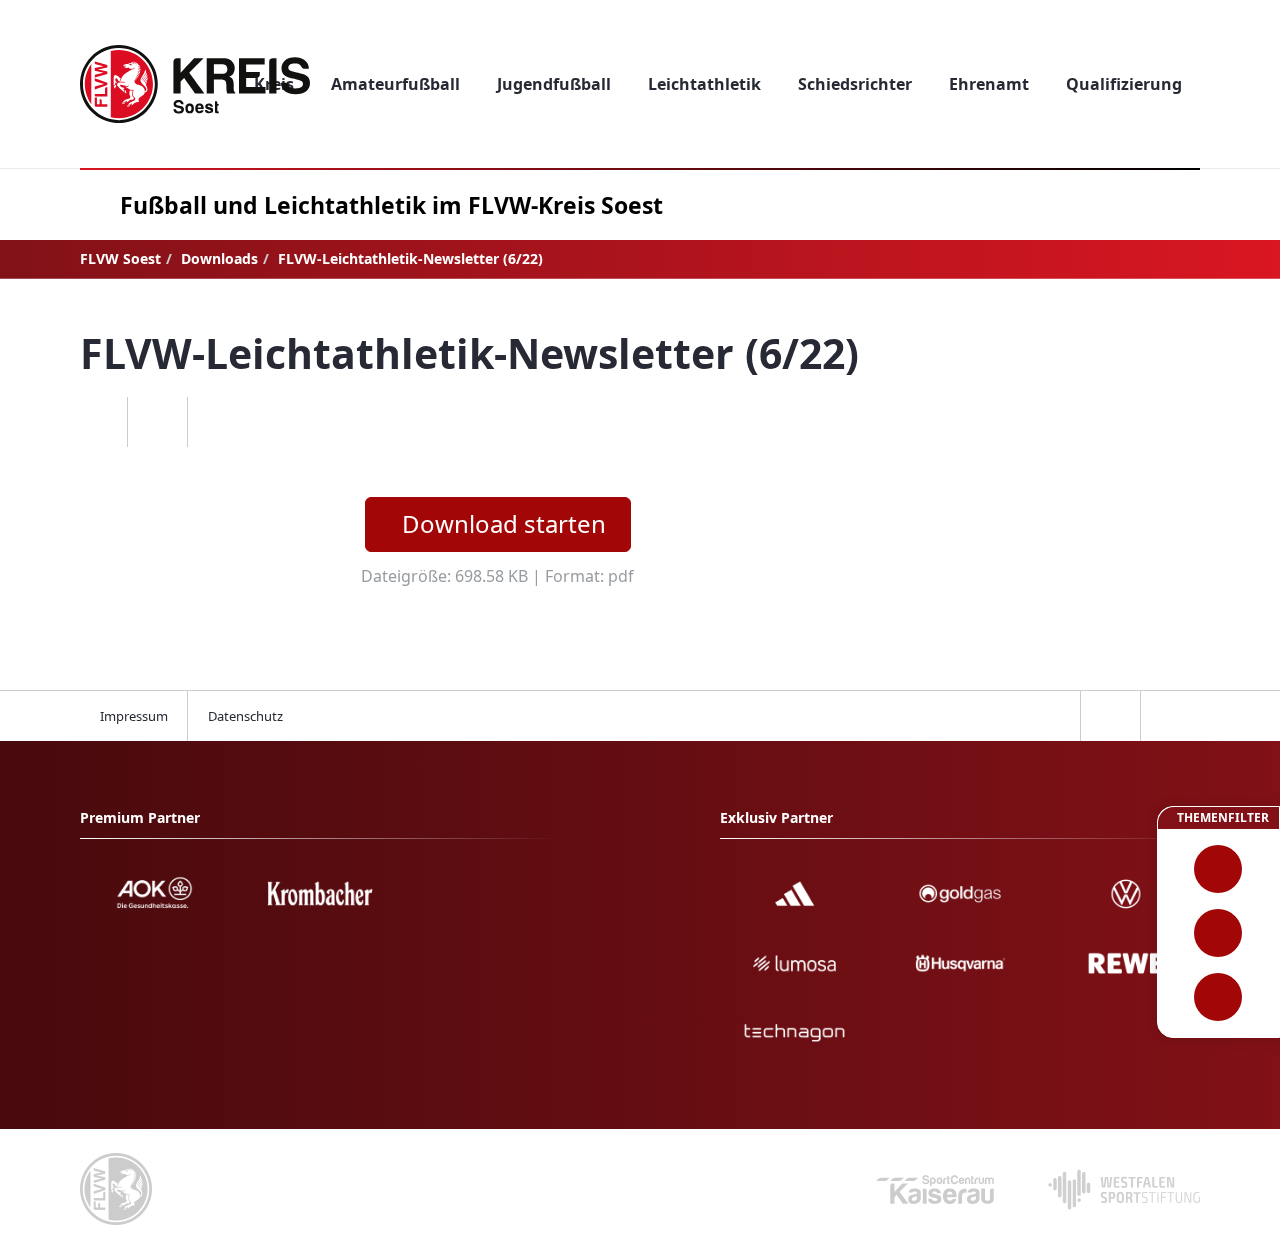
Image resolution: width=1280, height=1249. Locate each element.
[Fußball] (1218, 869)
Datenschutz (245, 716)
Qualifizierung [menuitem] (1124, 84)
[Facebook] (97, 422)
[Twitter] (157, 422)
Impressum (134, 716)
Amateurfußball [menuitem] (395, 84)
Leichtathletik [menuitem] (704, 84)
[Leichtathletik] (1218, 933)
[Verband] (1218, 997)
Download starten (504, 523)
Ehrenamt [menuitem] (989, 84)
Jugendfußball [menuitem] (554, 84)
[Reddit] (217, 422)
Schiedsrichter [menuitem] (855, 84)
